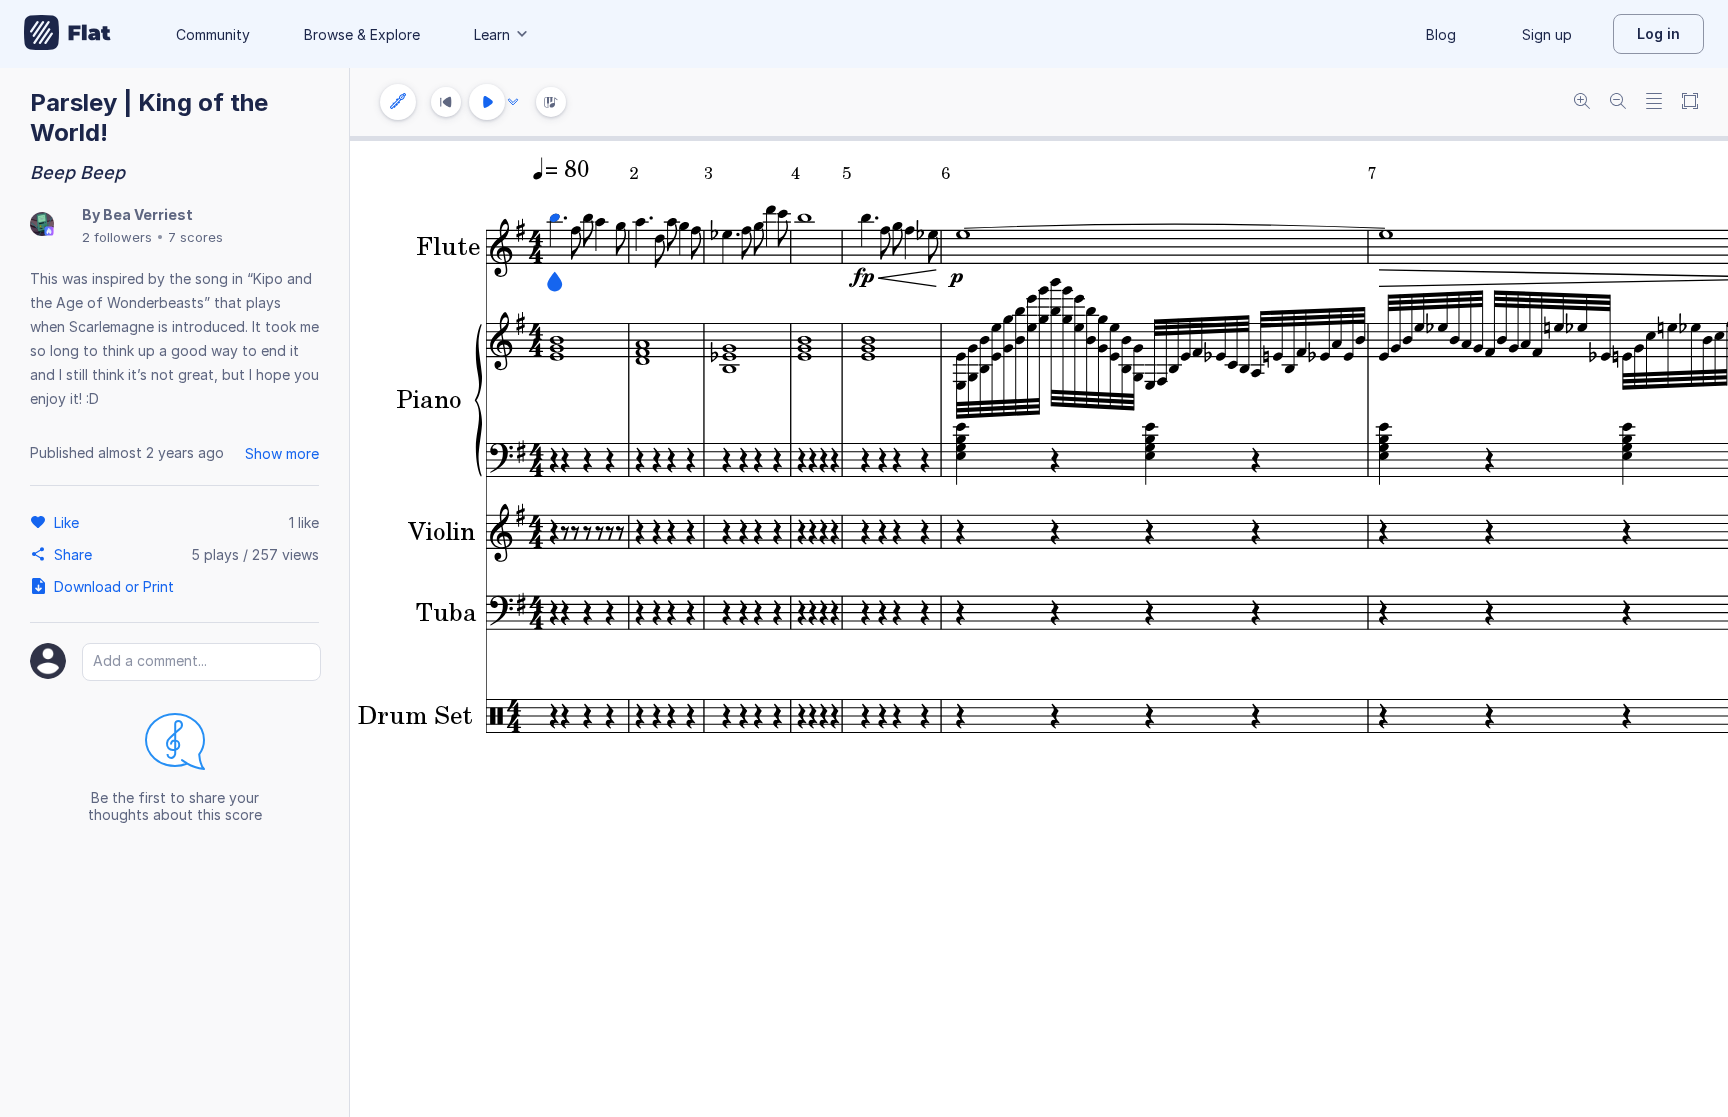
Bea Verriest (148, 214)
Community (213, 34)
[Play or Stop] (487, 102)
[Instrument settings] (398, 102)
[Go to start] (446, 102)
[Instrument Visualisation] (551, 102)
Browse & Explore (362, 34)
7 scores (195, 237)
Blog (1441, 34)
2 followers (117, 237)
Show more (282, 453)
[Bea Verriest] (42, 225)
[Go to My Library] (67, 34)
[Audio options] (513, 102)
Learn (492, 34)
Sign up (1547, 34)
